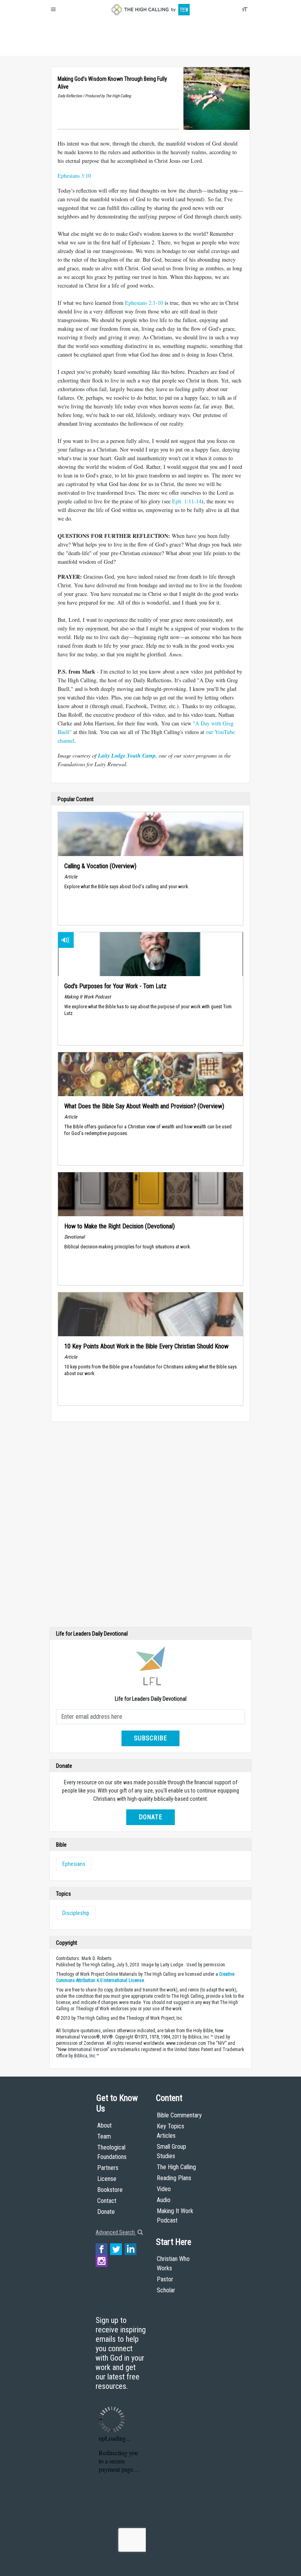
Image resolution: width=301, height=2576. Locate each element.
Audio (164, 2200)
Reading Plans (174, 2178)
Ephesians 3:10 (74, 176)
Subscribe (150, 1738)
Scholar (166, 2290)
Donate (81, 47)
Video (164, 2189)
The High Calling (176, 2167)
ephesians (74, 1864)
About (60, 47)
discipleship (76, 1913)
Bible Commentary (179, 2115)
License (107, 2179)
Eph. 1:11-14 (187, 501)
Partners (108, 2168)
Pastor (165, 2279)
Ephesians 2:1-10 (144, 303)
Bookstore (110, 2190)
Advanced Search (116, 2232)
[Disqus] (150, 1526)
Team (104, 2136)
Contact (107, 2201)
